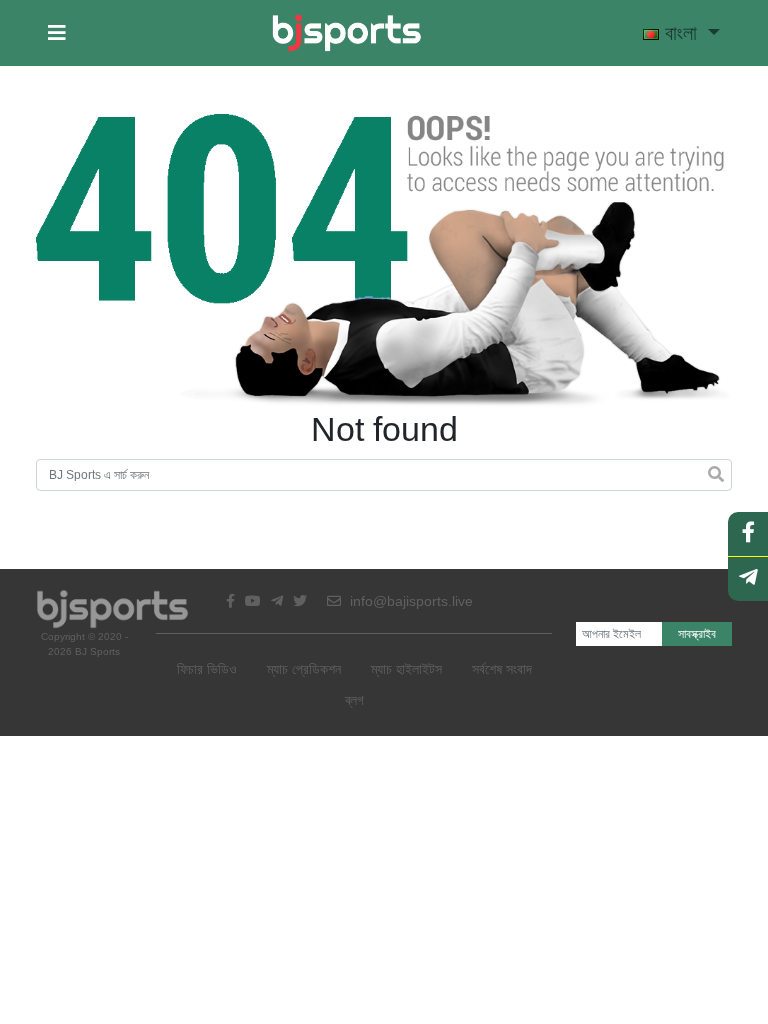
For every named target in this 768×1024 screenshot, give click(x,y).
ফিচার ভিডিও (207, 669)
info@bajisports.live (409, 601)
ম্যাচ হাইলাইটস (406, 669)
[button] (57, 33)
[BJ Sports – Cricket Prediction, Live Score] (346, 33)
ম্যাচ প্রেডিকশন (304, 669)
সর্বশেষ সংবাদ (502, 669)
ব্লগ (354, 700)
